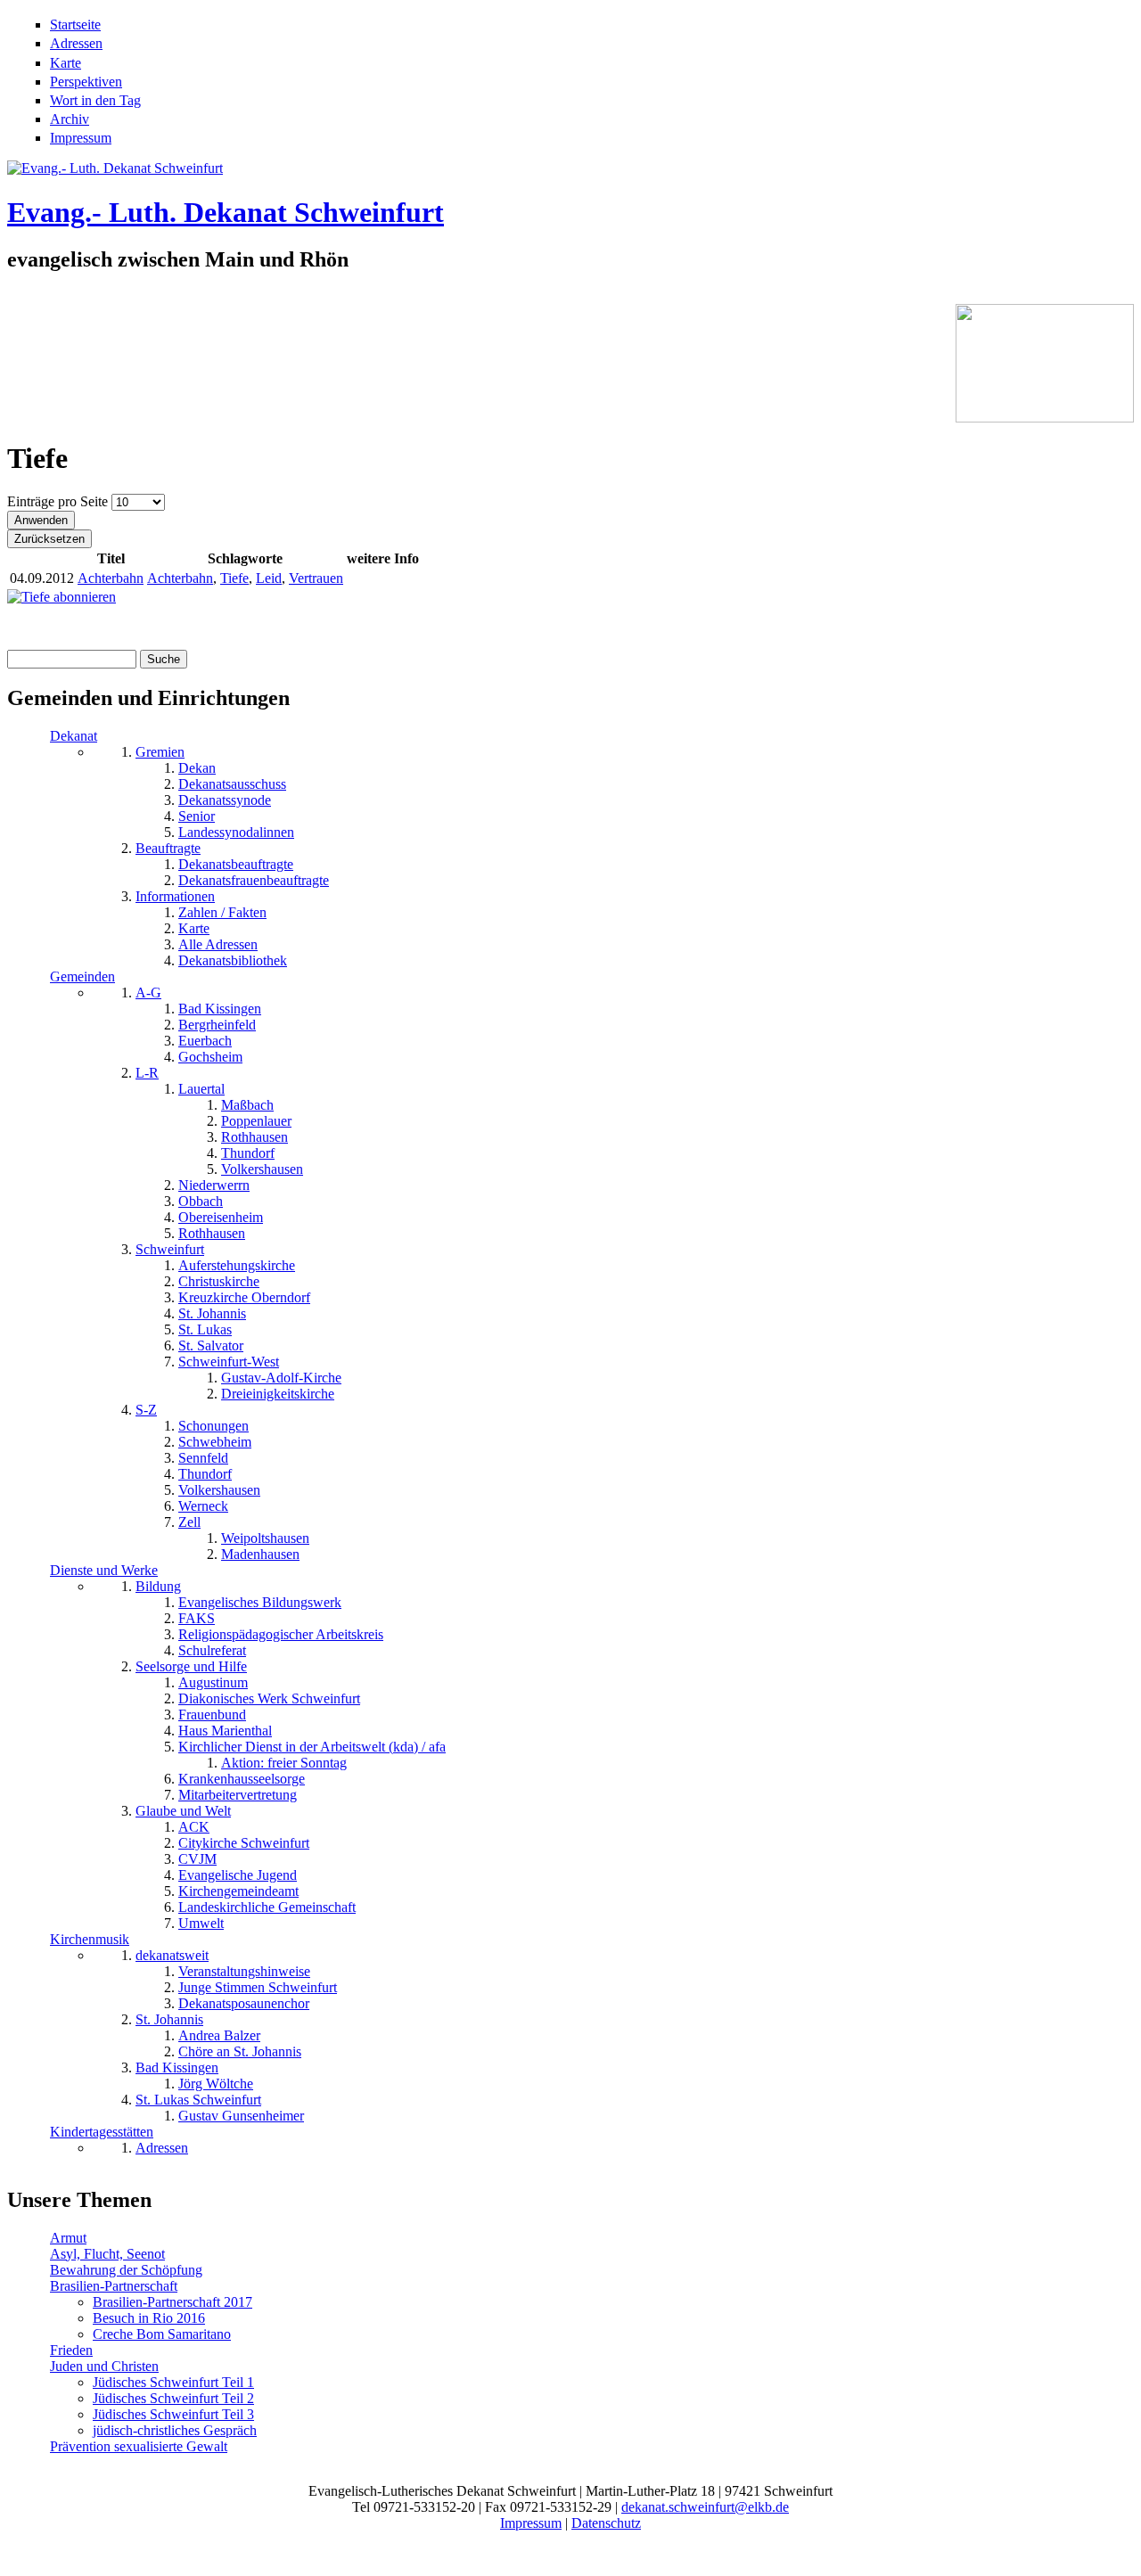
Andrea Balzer (219, 2035)
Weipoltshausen (265, 1538)
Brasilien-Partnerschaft (114, 2286)
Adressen (76, 43)
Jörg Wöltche (216, 2084)
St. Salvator (211, 1345)
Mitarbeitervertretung (238, 1795)
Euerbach (205, 1041)
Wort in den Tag (95, 100)
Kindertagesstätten (102, 2132)
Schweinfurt (170, 1249)
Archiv (70, 119)
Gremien (160, 752)
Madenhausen (260, 1554)
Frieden (71, 2350)
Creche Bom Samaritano (162, 2334)
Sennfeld (203, 1458)
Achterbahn (111, 578)
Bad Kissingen (220, 1009)
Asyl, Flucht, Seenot (107, 2254)
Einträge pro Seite (59, 501)
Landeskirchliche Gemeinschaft (267, 1907)
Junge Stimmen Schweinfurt (258, 1987)
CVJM (197, 1859)
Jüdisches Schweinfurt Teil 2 (173, 2398)
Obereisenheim (221, 1217)
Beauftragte (168, 848)
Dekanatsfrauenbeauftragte (254, 880)
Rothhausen (254, 1137)
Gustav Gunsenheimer (241, 2116)
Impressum (81, 138)
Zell (189, 1522)
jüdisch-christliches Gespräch (175, 2430)
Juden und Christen (104, 2366)
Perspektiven (86, 82)
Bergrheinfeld (217, 1025)
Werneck (203, 1506)
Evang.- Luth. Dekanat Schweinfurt (226, 212)
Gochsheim (210, 1057)
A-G (148, 993)
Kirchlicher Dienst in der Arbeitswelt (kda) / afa (312, 1747)
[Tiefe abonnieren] (62, 597)
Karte (66, 63)
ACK (194, 1827)
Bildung (158, 1586)
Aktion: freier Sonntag (284, 1763)
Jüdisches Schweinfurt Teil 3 (173, 2414)
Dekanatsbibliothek (233, 960)
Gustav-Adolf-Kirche (281, 1378)
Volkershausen (262, 1169)
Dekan (197, 768)
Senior (197, 816)
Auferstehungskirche (237, 1265)
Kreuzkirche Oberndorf (244, 1297)
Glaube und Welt (183, 1811)
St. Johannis (212, 1313)
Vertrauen (316, 578)
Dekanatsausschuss (232, 784)
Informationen (175, 896)
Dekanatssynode (225, 800)
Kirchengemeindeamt (238, 1891)
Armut (68, 2238)
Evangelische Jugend (238, 1875)
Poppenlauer (256, 1121)
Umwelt (201, 1923)
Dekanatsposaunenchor (244, 2003)
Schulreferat (212, 1650)
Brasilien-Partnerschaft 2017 (172, 2302)
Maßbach (247, 1105)
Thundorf (248, 1153)
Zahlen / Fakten (222, 912)
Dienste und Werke (104, 1570)
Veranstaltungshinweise (244, 1971)
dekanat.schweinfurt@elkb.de (705, 2507)
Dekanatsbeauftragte (236, 864)
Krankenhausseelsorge (242, 1779)
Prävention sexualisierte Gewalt (139, 2446)
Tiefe (234, 578)
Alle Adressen (218, 944)
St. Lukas (205, 1329)
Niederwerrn (214, 1185)
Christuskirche (219, 1281)
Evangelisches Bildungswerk (260, 1602)
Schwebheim (215, 1442)
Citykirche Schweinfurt (244, 1843)
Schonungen (213, 1426)
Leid (269, 578)
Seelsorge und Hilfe (191, 1666)
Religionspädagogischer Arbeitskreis (281, 1634)
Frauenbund (212, 1715)
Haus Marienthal (225, 1731)
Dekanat (74, 736)
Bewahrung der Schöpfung (126, 2270)
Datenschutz (606, 2523)
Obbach (201, 1201)
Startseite (75, 25)
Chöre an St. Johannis (240, 2051)
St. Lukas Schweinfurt (198, 2100)
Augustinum (213, 1682)
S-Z (146, 1410)
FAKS (197, 1618)
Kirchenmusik (90, 1939)
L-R (147, 1073)
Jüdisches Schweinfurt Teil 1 (173, 2382)
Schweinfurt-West (229, 1362)
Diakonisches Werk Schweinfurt (269, 1698)
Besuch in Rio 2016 (149, 2318)
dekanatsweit (172, 1955)
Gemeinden (82, 976)
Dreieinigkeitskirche (278, 1394)
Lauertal (201, 1089)
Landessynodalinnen (236, 832)
